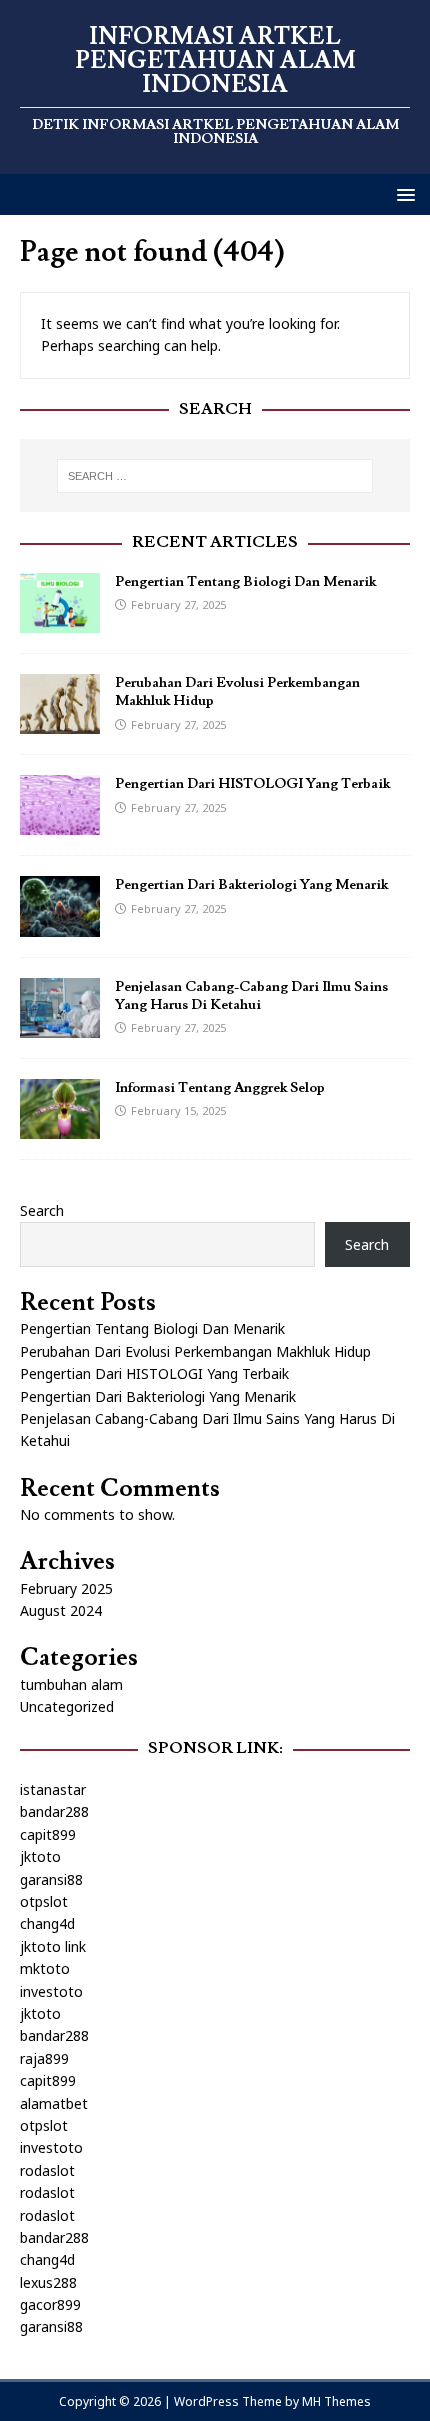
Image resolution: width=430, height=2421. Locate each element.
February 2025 (66, 1588)
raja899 (44, 2058)
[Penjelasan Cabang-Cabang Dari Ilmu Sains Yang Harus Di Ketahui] (60, 1025)
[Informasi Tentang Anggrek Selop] (60, 1126)
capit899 (48, 1834)
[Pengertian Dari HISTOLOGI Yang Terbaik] (60, 823)
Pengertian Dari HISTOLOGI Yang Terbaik (252, 784)
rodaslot (47, 2170)
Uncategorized (67, 1706)
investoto (51, 1991)
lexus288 (48, 2282)
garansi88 (51, 1879)
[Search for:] (215, 476)
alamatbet (54, 2103)
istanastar (53, 1789)
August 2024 (61, 1610)
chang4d (47, 1923)
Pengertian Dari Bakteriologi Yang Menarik (251, 885)
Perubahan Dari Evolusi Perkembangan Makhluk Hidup (195, 1351)
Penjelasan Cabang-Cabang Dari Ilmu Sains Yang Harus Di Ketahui (251, 996)
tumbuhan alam (71, 1684)
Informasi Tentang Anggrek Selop (220, 1088)
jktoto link (53, 1946)
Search (42, 1210)
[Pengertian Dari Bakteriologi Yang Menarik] (60, 924)
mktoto (45, 1968)
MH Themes (336, 2401)
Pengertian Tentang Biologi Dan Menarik (245, 582)
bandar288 (54, 1811)
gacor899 (50, 2304)
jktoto (40, 1856)
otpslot (44, 1901)
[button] (402, 193)
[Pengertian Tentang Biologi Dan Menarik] (60, 621)
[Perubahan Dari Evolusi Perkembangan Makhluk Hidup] (60, 722)
